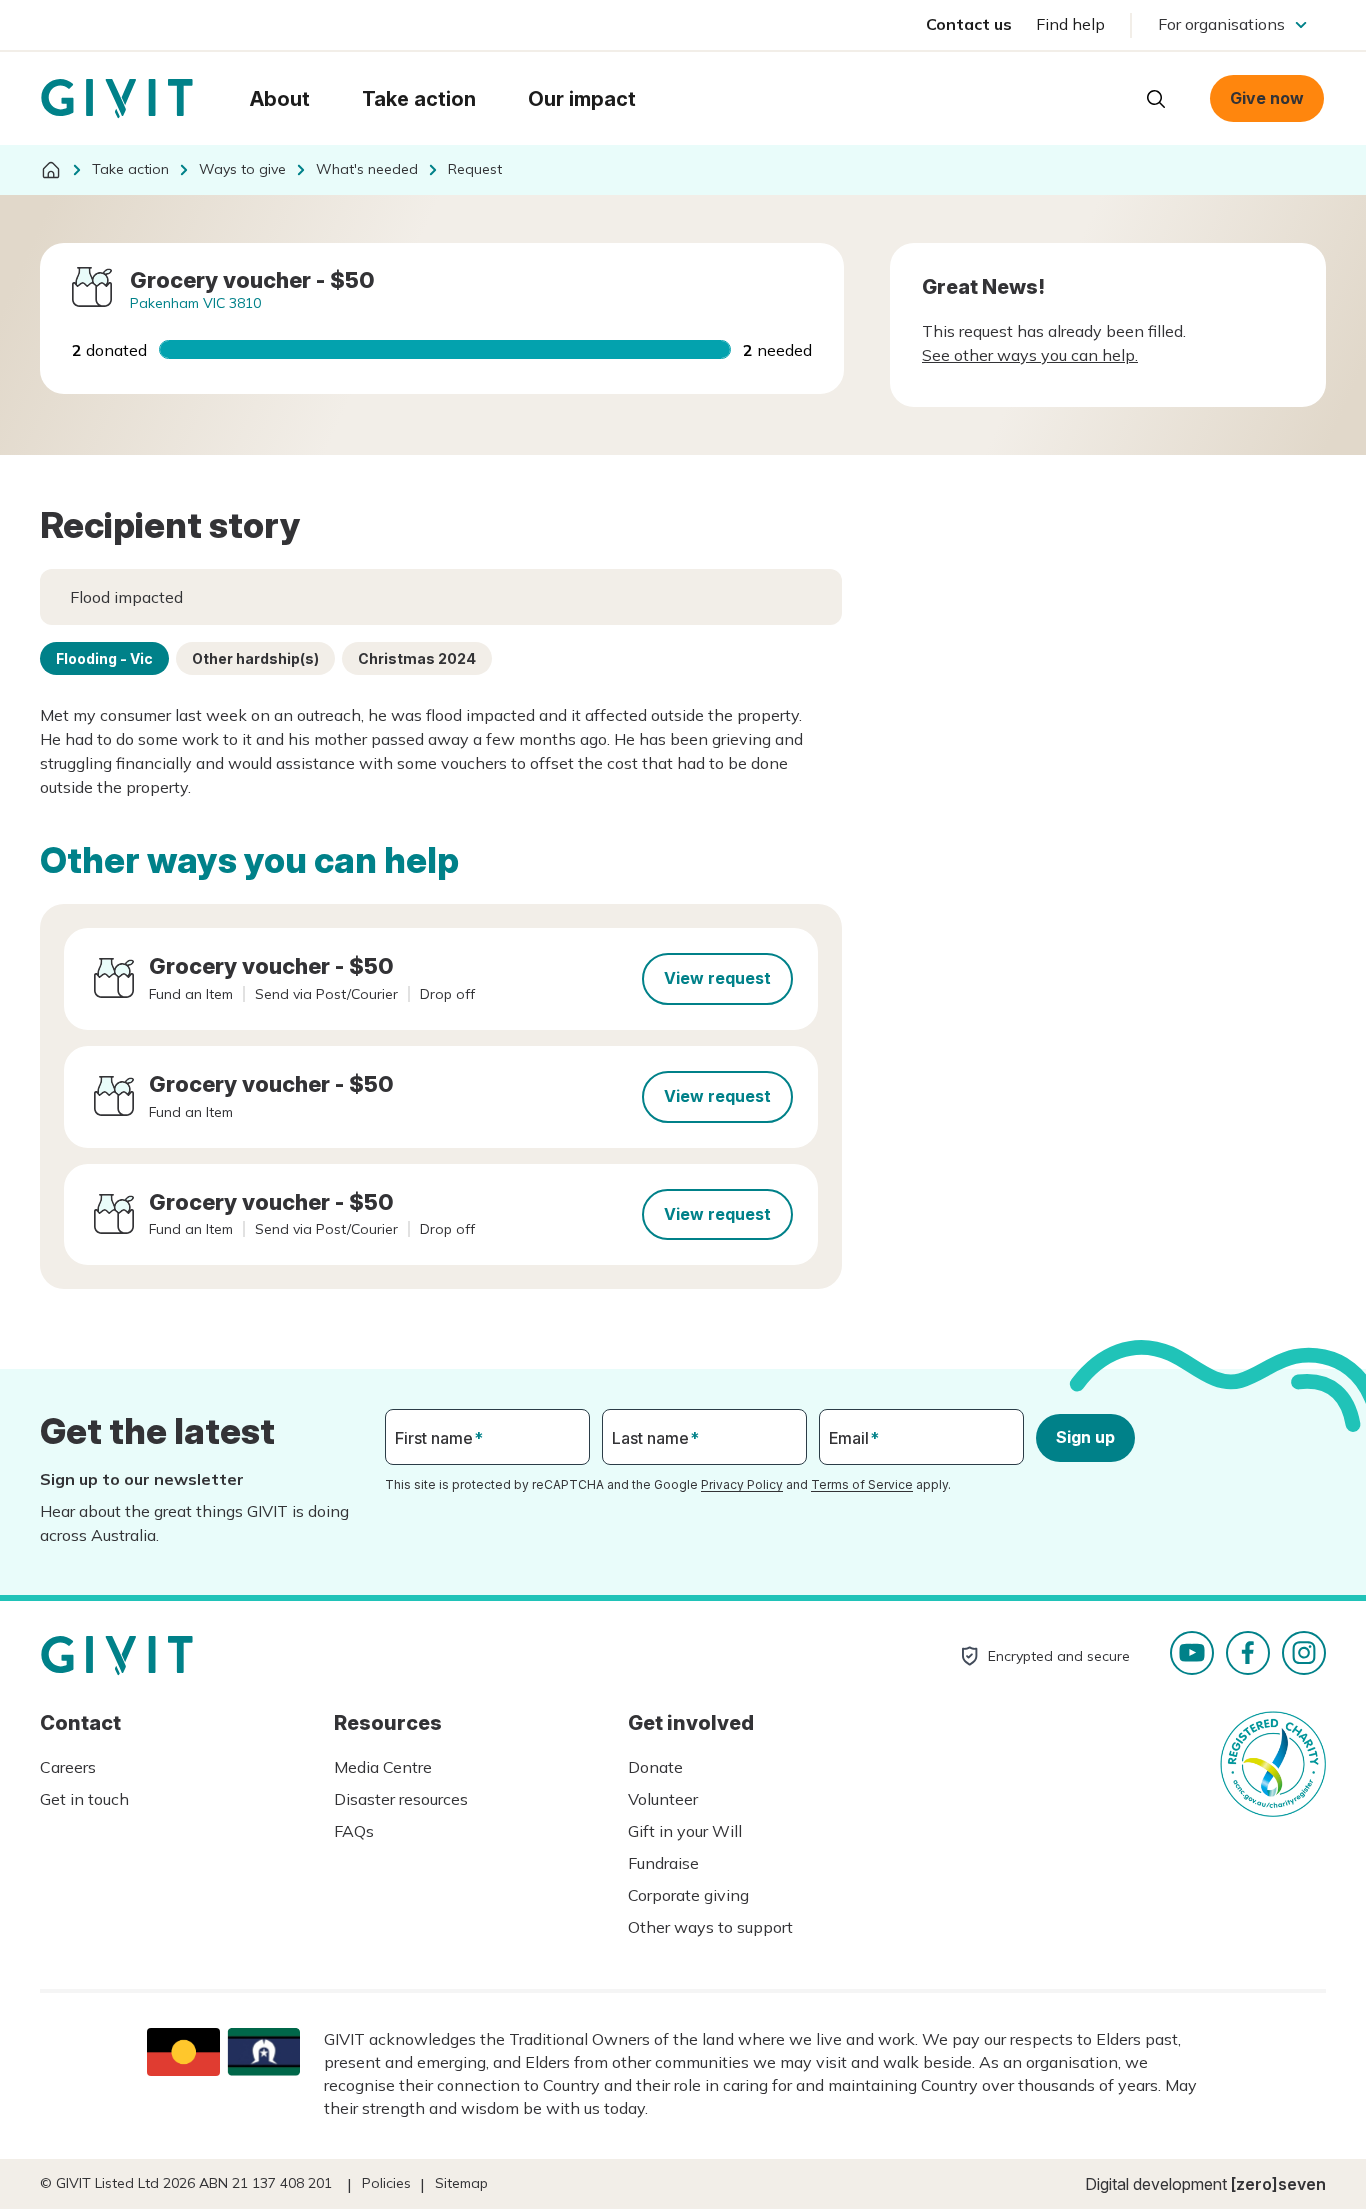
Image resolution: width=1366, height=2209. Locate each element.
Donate (655, 1767)
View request (717, 978)
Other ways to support (710, 1927)
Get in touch (84, 1799)
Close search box (1106, 97)
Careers (68, 1767)
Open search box (1156, 99)
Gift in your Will (685, 1831)
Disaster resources (401, 1799)
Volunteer (663, 1799)
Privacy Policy (742, 1484)
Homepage (117, 99)
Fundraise (663, 1863)
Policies (386, 2183)
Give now (1267, 98)
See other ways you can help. (1030, 355)
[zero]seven (1278, 2184)
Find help (1070, 24)
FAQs (354, 1831)
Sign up (1085, 1437)
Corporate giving (688, 1895)
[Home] (51, 170)
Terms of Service (862, 1484)
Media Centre (383, 1767)
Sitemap (461, 2183)
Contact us (969, 24)
